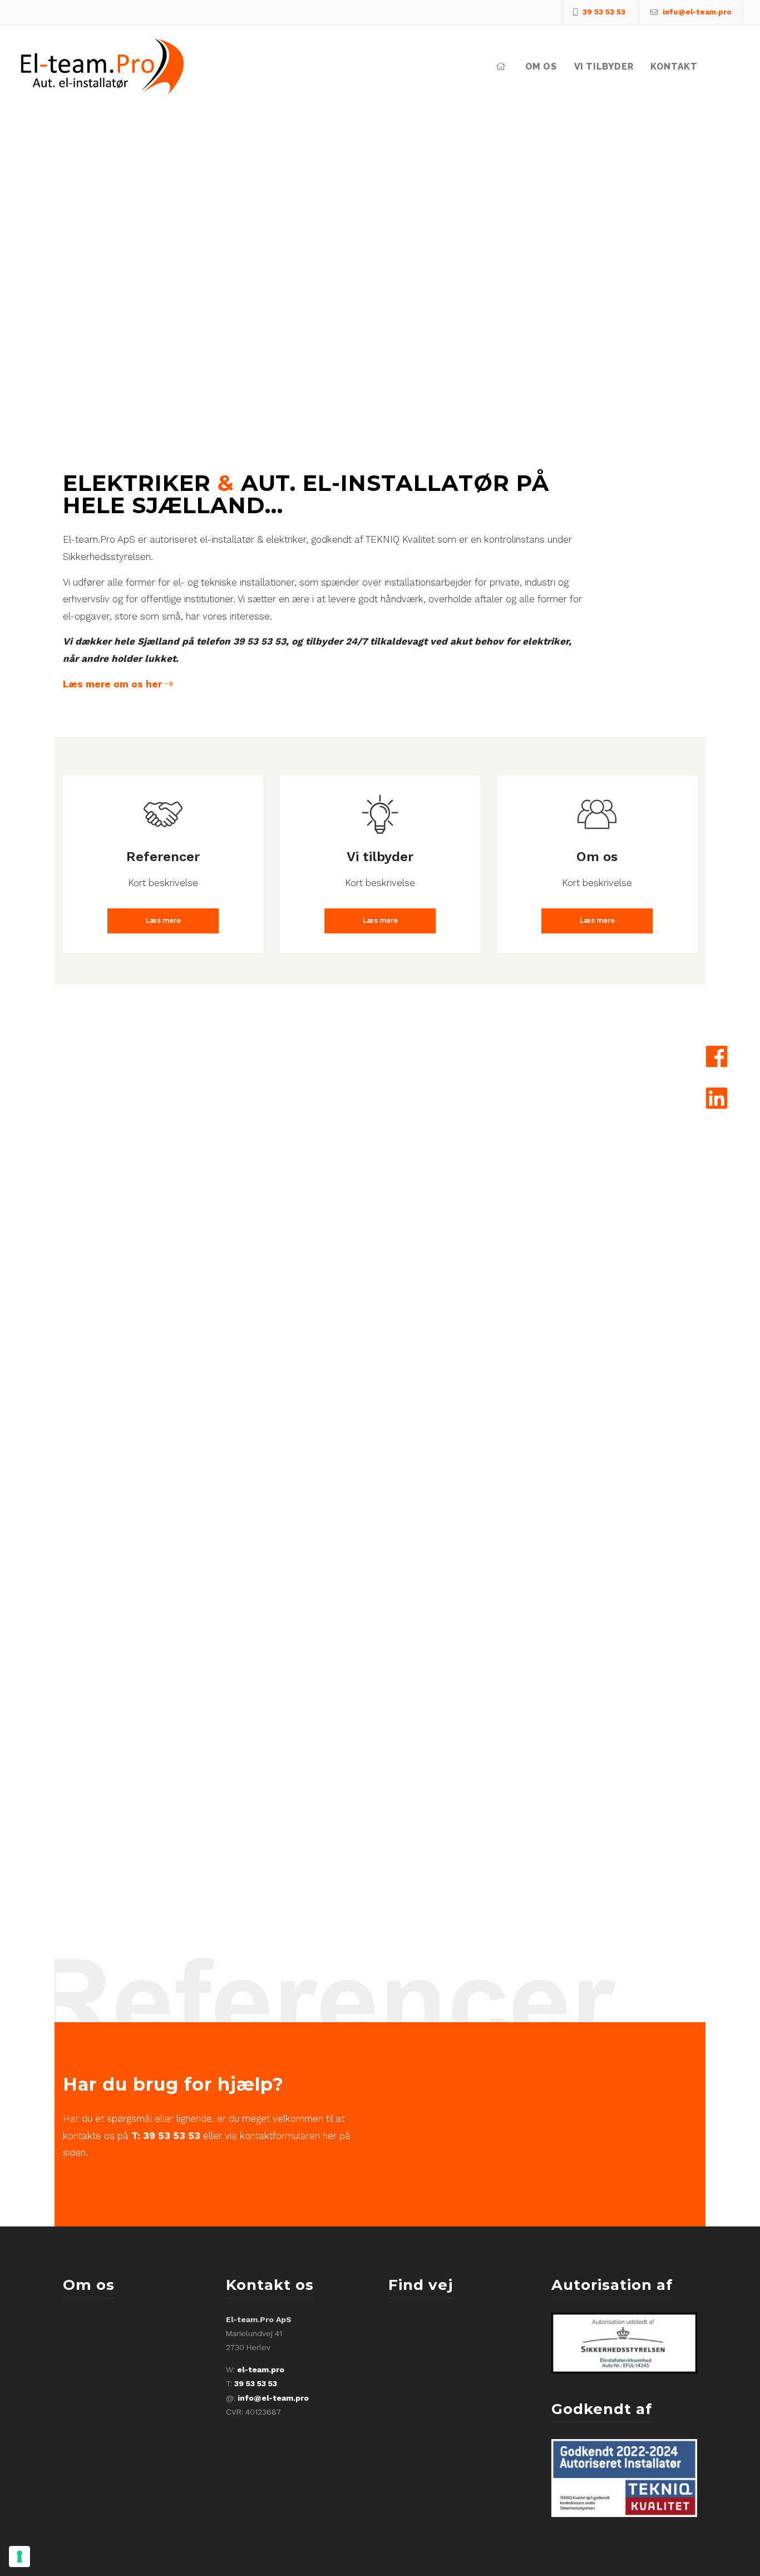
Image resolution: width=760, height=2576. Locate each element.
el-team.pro (261, 2369)
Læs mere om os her (114, 684)
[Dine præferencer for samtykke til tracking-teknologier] (19, 2557)
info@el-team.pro (273, 2398)
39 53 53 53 (256, 2383)
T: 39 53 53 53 (166, 2136)
